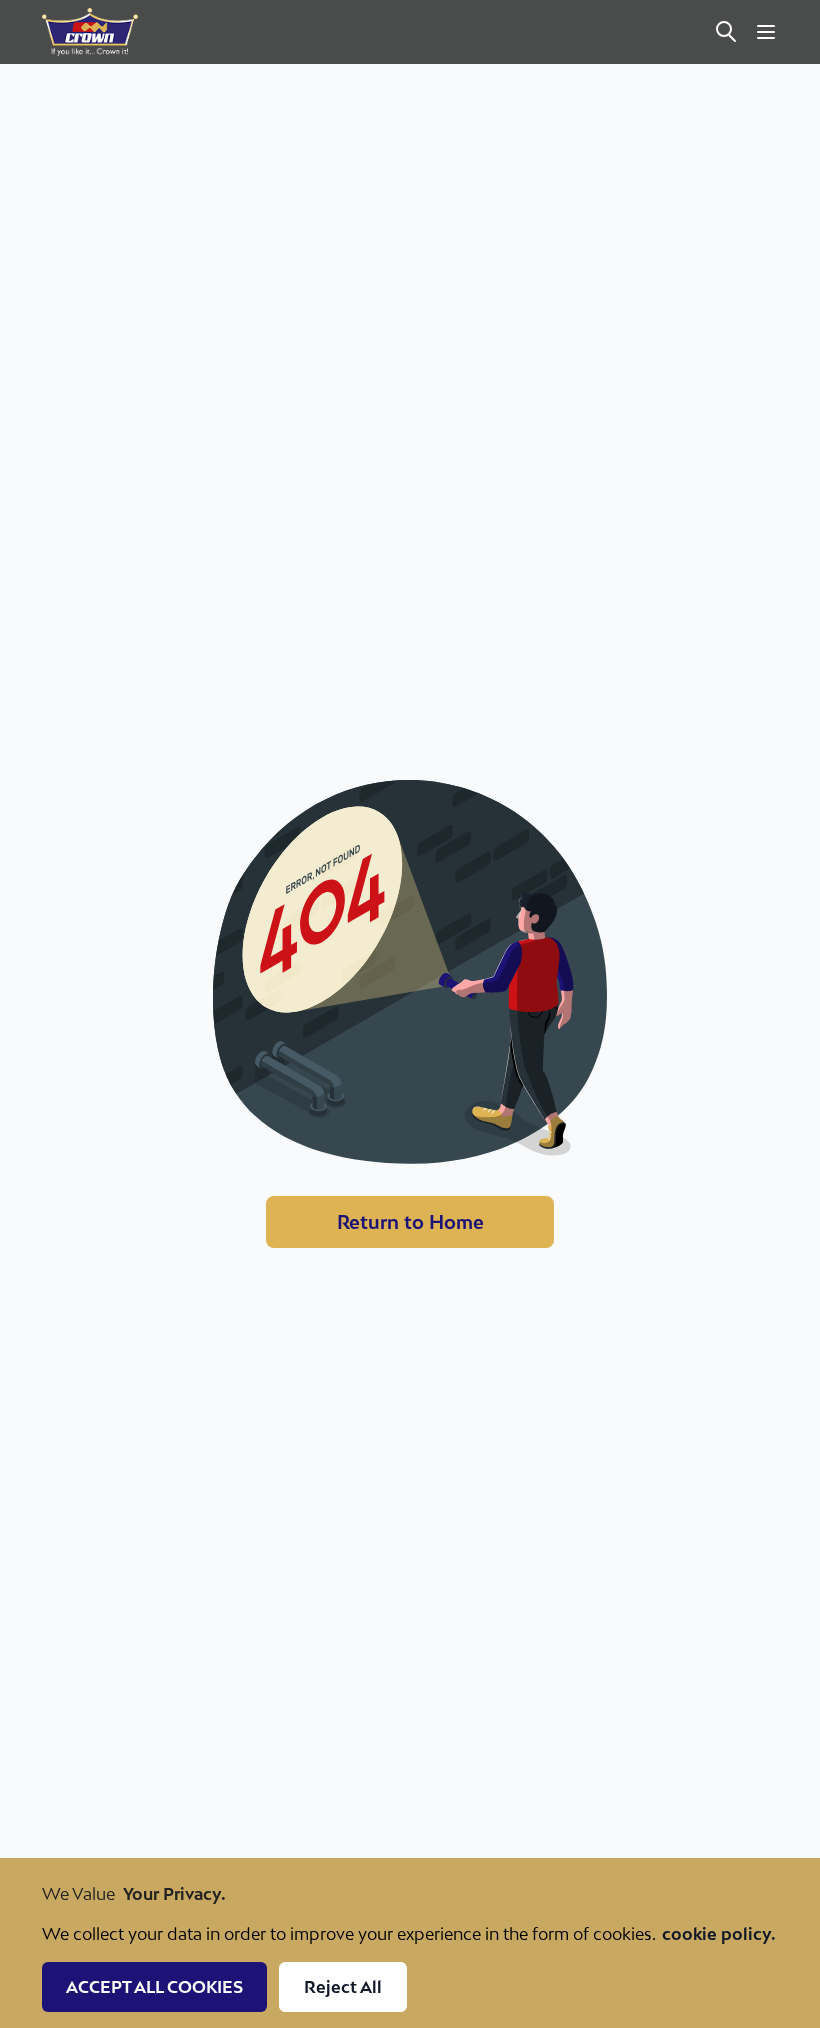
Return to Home (410, 1222)
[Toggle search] (726, 32)
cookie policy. (719, 1934)
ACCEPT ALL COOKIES (154, 1987)
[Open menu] (766, 32)
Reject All (343, 1987)
